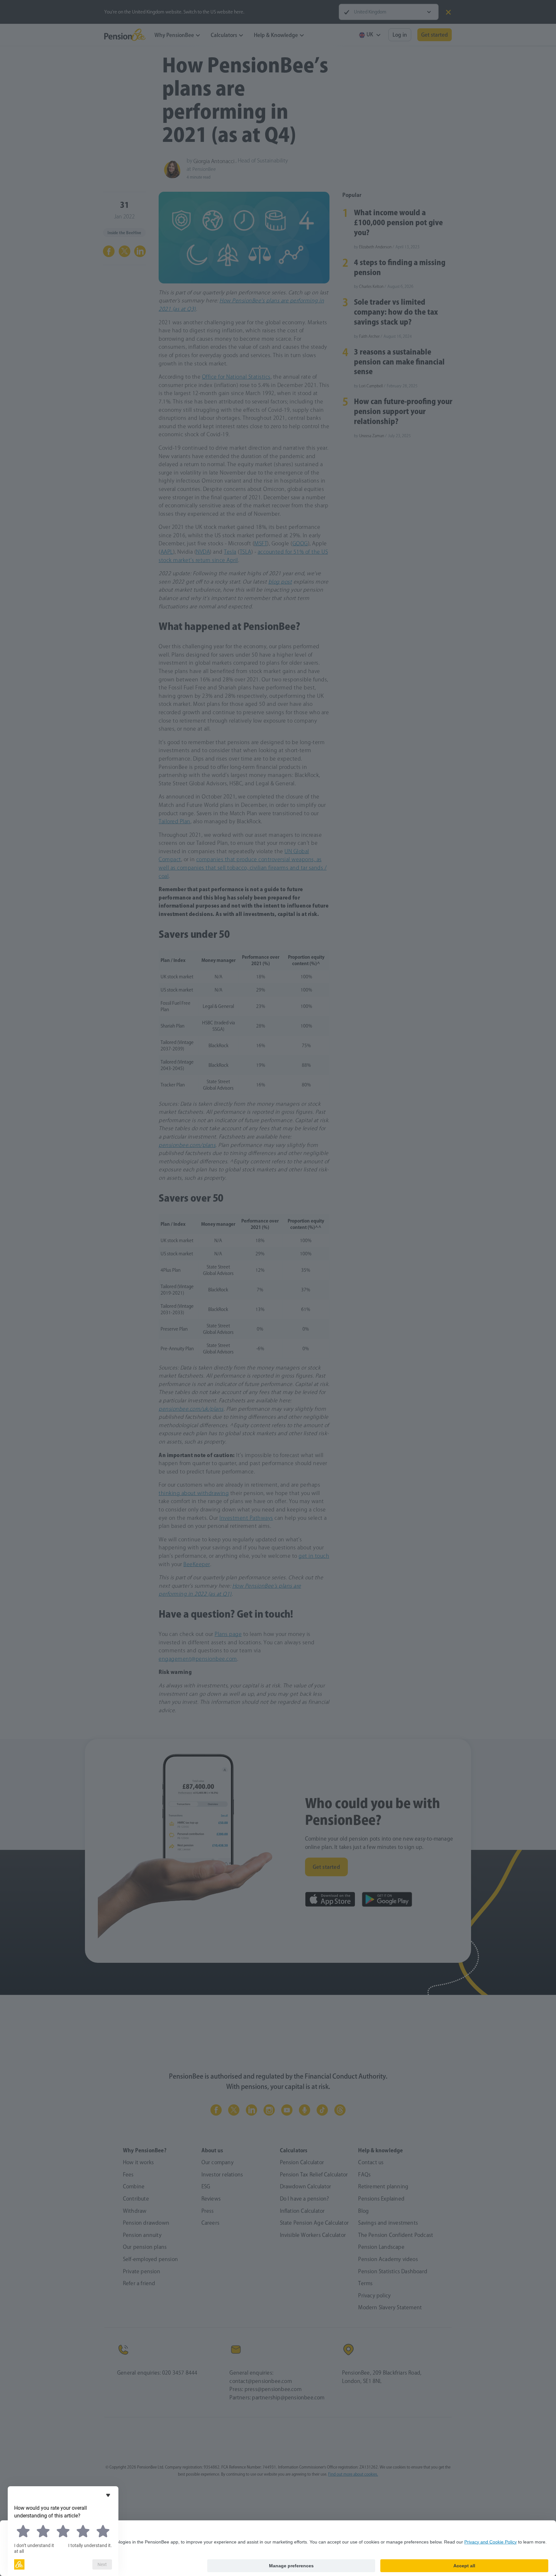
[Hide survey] (108, 2495)
